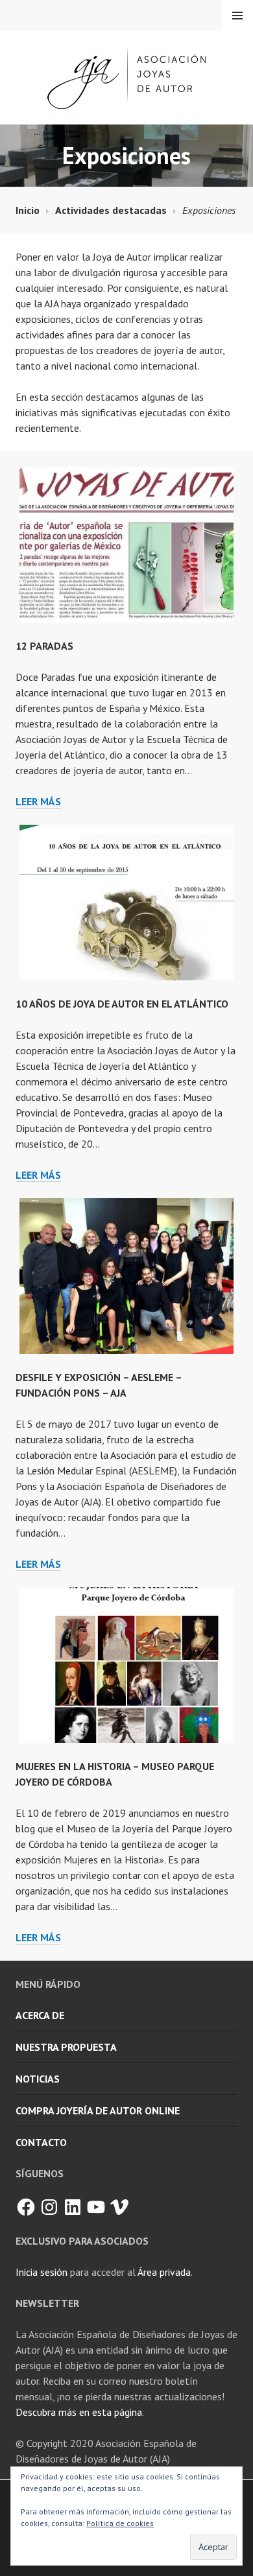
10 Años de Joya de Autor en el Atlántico (122, 1004)
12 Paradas (44, 646)
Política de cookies (120, 2523)
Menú (237, 16)
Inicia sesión (42, 2272)
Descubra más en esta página (79, 2412)
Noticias (38, 2079)
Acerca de (40, 2015)
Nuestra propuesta (66, 2047)
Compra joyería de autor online (98, 2110)
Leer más (38, 802)
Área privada (164, 2272)
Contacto (41, 2142)
